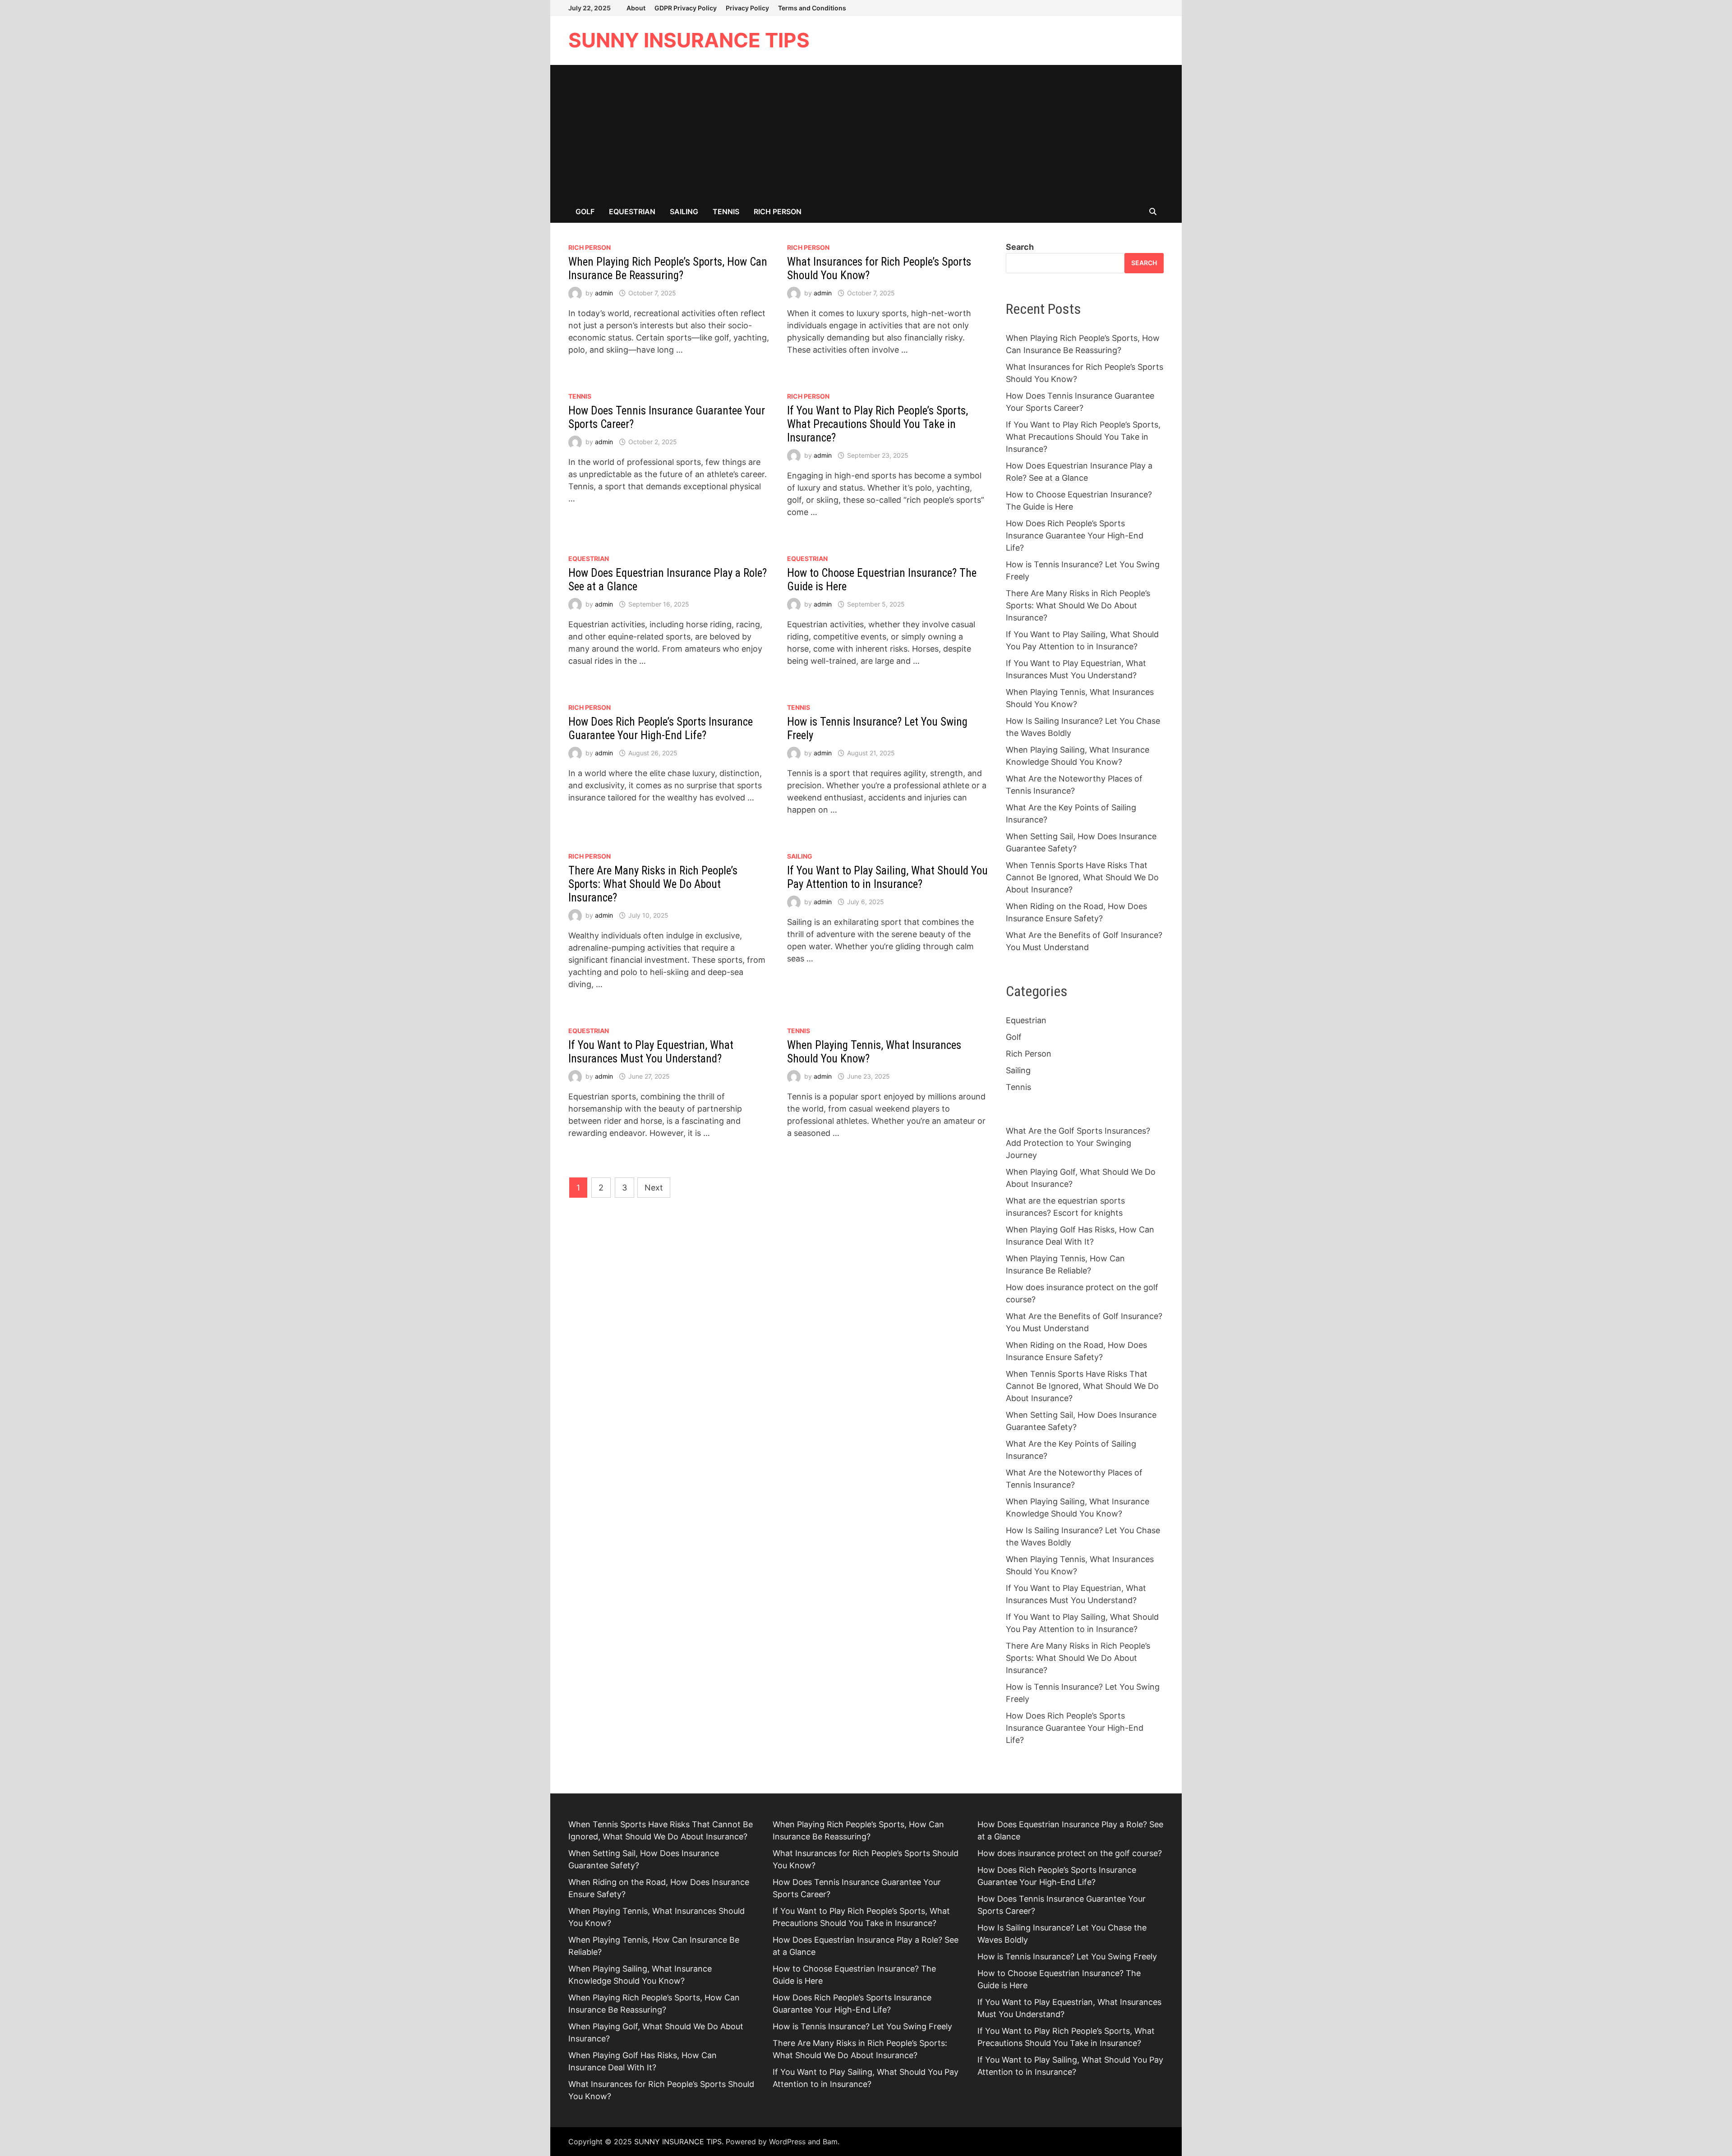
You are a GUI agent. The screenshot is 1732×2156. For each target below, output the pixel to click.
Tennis (726, 211)
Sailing (684, 211)
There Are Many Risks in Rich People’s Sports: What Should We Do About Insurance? (653, 884)
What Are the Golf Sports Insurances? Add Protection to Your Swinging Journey (1078, 1143)
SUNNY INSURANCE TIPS (689, 40)
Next (654, 1188)
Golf (585, 211)
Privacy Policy (747, 8)
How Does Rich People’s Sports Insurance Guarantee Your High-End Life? (661, 729)
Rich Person (778, 211)
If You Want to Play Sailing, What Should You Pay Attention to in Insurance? (887, 877)
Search (1020, 247)
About (636, 8)
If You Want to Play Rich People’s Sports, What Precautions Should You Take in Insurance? (878, 424)
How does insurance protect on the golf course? (1070, 1853)
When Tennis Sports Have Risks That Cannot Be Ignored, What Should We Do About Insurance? (1082, 877)
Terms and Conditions (812, 8)
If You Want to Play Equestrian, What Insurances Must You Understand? (651, 1052)
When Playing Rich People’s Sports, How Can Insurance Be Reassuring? (668, 269)
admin (604, 293)
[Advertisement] (866, 133)
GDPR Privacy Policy (686, 8)
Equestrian (632, 211)
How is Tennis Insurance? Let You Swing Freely (862, 2026)
